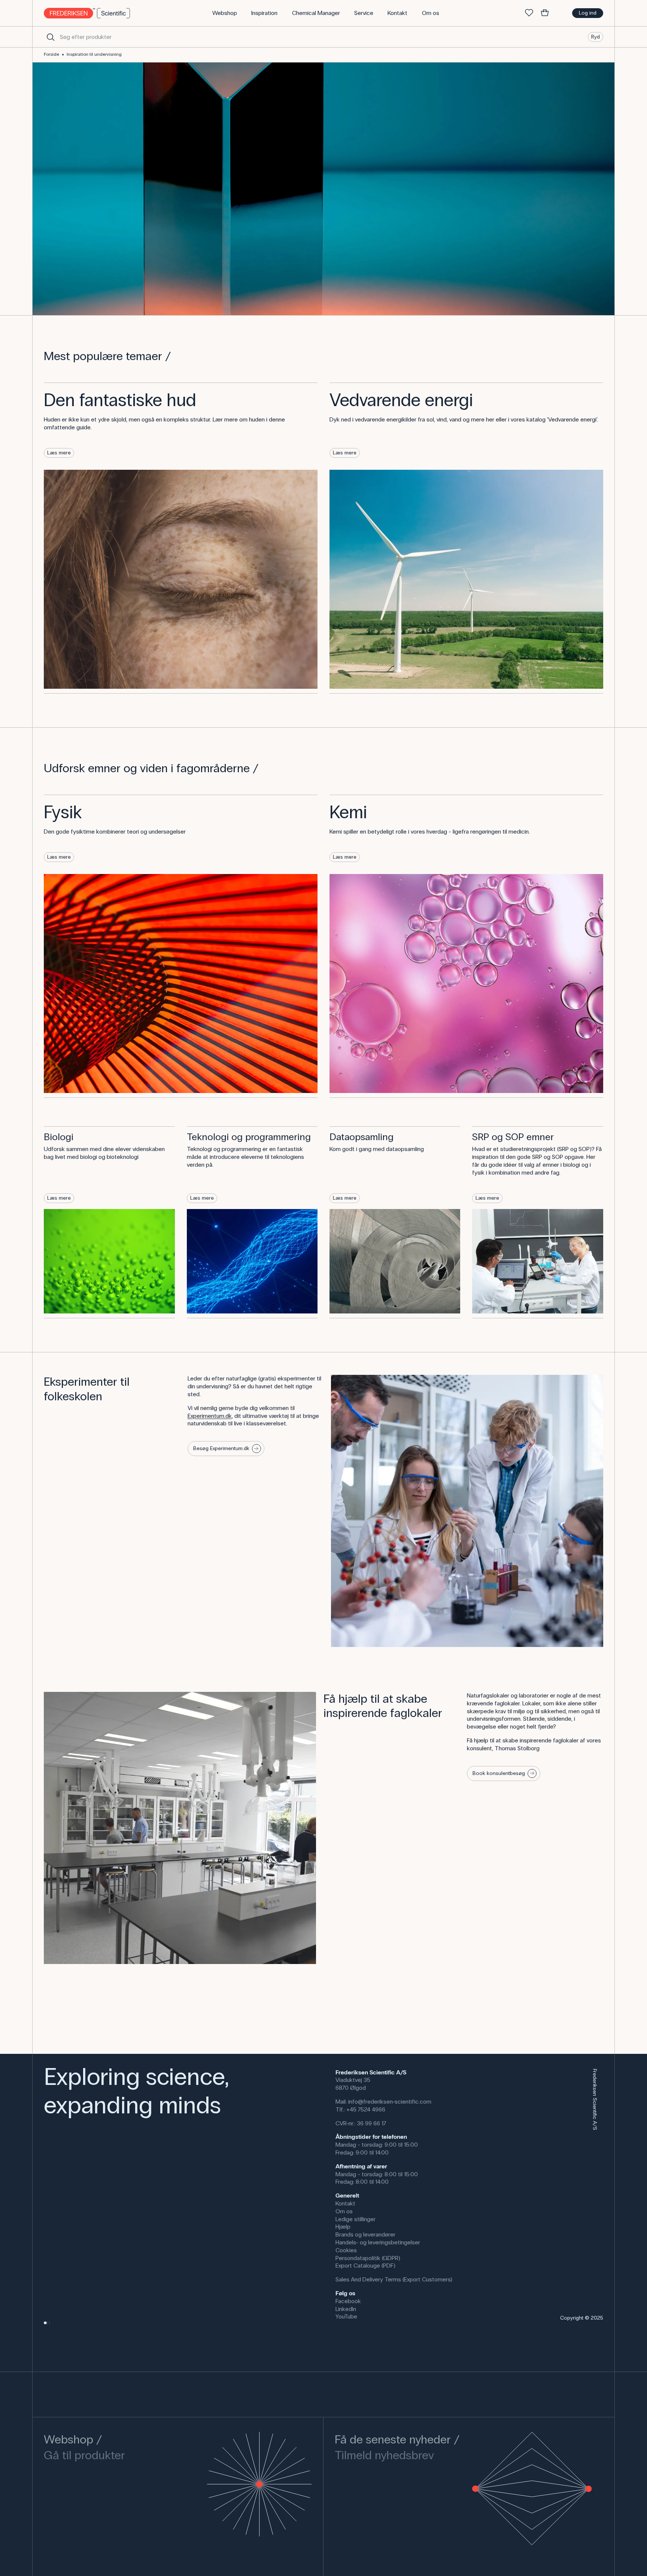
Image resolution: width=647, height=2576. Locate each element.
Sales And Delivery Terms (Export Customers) (394, 2279)
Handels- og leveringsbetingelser (378, 2242)
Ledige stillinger (356, 2219)
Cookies (346, 2250)
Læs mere (59, 453)
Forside (51, 54)
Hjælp (343, 2227)
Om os (344, 2211)
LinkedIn (346, 2309)
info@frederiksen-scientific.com (390, 2102)
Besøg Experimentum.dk (221, 1448)
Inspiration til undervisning (94, 54)
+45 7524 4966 (366, 2109)
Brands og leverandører (365, 2234)
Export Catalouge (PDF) (365, 2266)
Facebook (348, 2301)
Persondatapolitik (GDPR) (368, 2258)
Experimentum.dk (210, 1416)
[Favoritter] (529, 13)
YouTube (346, 2316)
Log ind (588, 13)
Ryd (596, 36)
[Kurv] (545, 13)
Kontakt (345, 2203)
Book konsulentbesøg (499, 1773)
